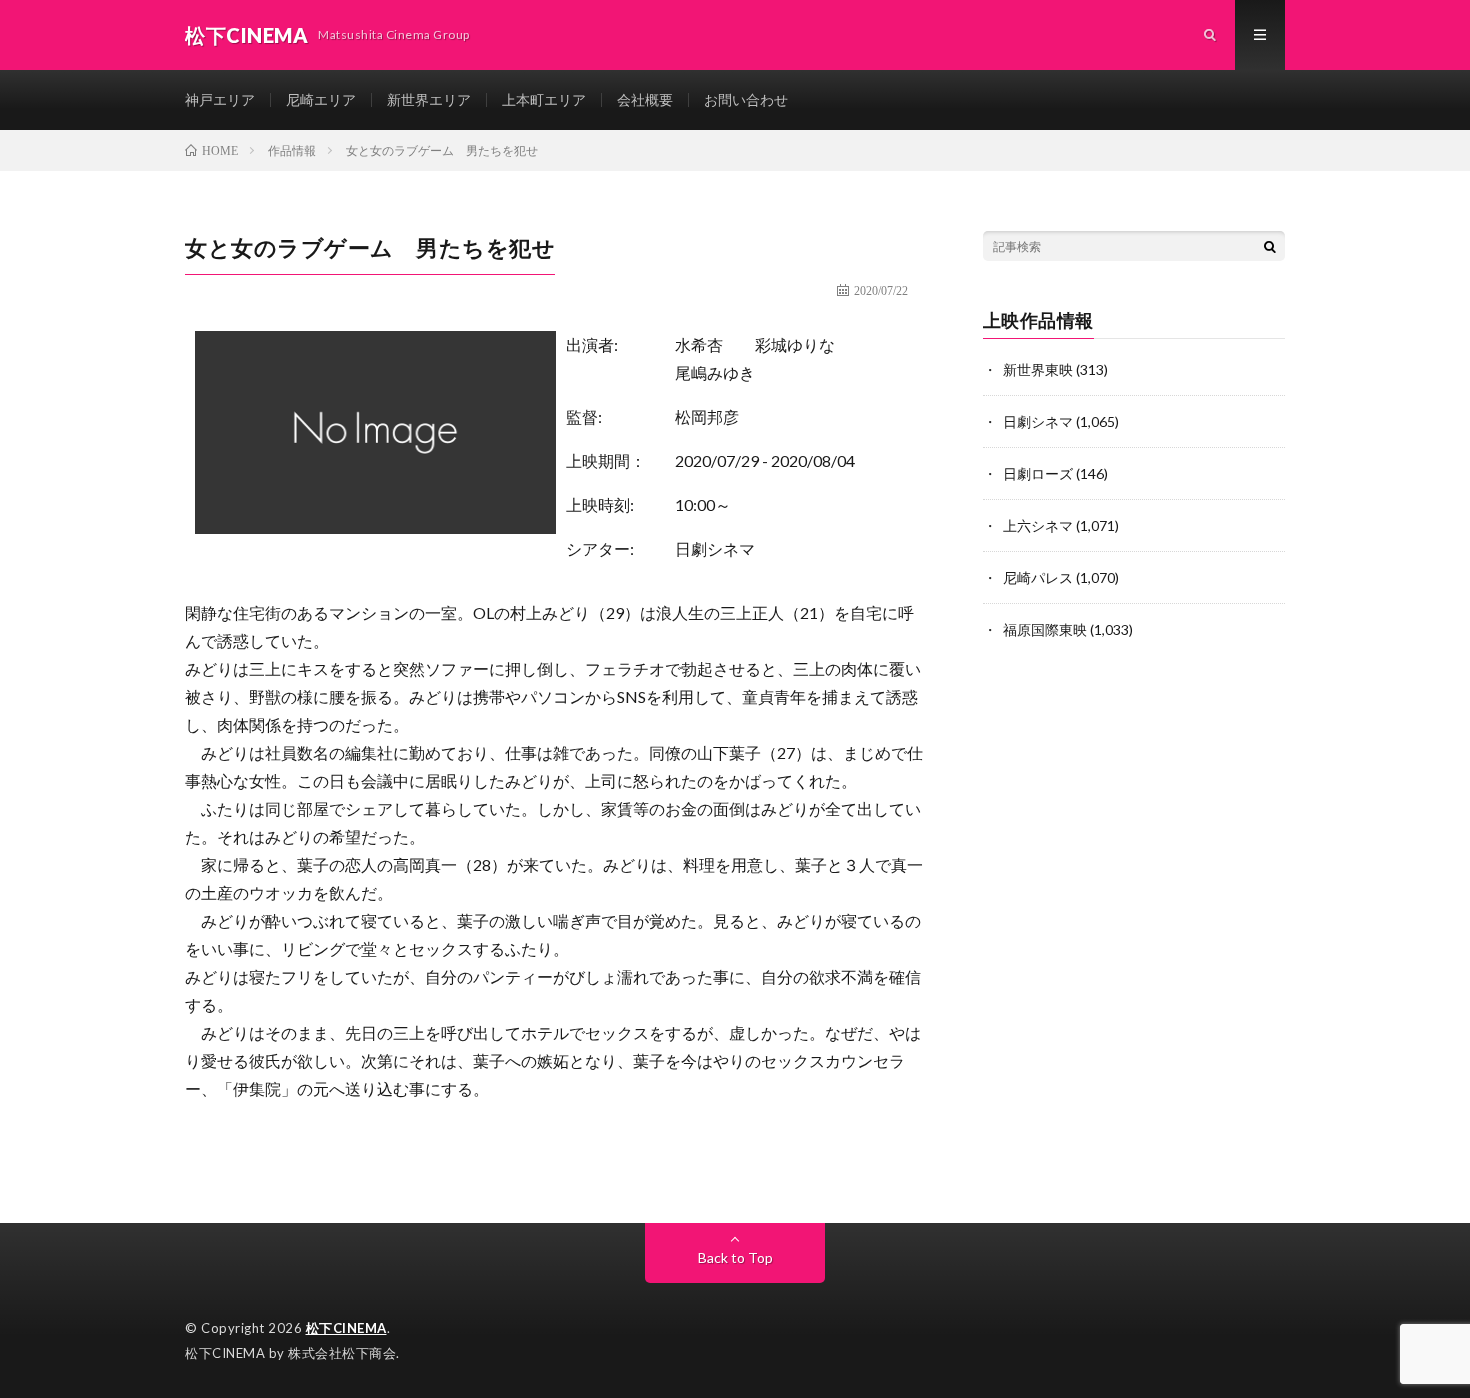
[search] (1270, 246)
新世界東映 (1038, 369)
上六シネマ (1038, 525)
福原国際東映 (1045, 629)
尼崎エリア (321, 99)
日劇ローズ (1038, 473)
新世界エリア (429, 99)
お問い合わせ (746, 99)
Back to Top (735, 1257)
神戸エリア (220, 99)
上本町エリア (544, 99)
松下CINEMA (346, 1328)
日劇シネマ (715, 548)
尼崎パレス (1038, 577)
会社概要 (645, 99)
